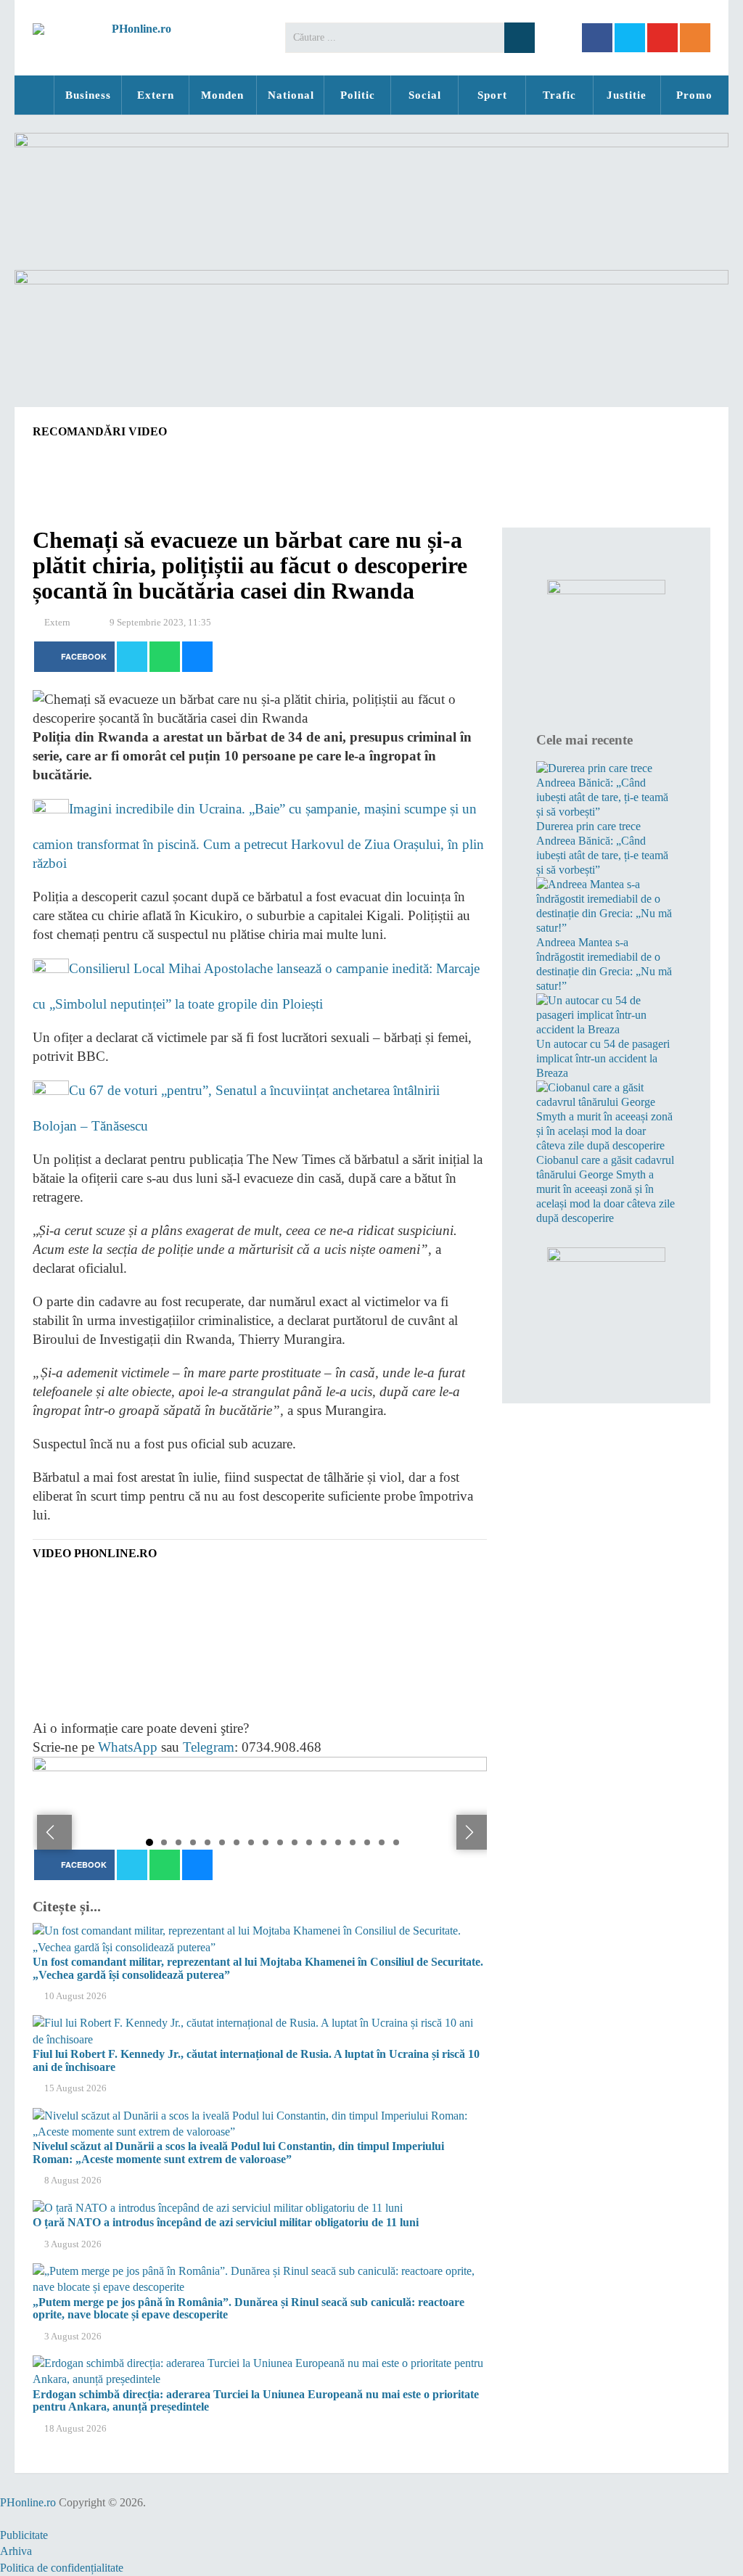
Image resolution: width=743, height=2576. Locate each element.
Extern (156, 95)
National (291, 95)
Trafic (559, 95)
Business (88, 95)
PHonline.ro (34, 95)
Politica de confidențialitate (62, 2568)
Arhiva (16, 2551)
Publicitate (24, 2535)
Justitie (627, 95)
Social (425, 95)
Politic (358, 95)
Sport (492, 95)
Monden (222, 95)
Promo (694, 95)
